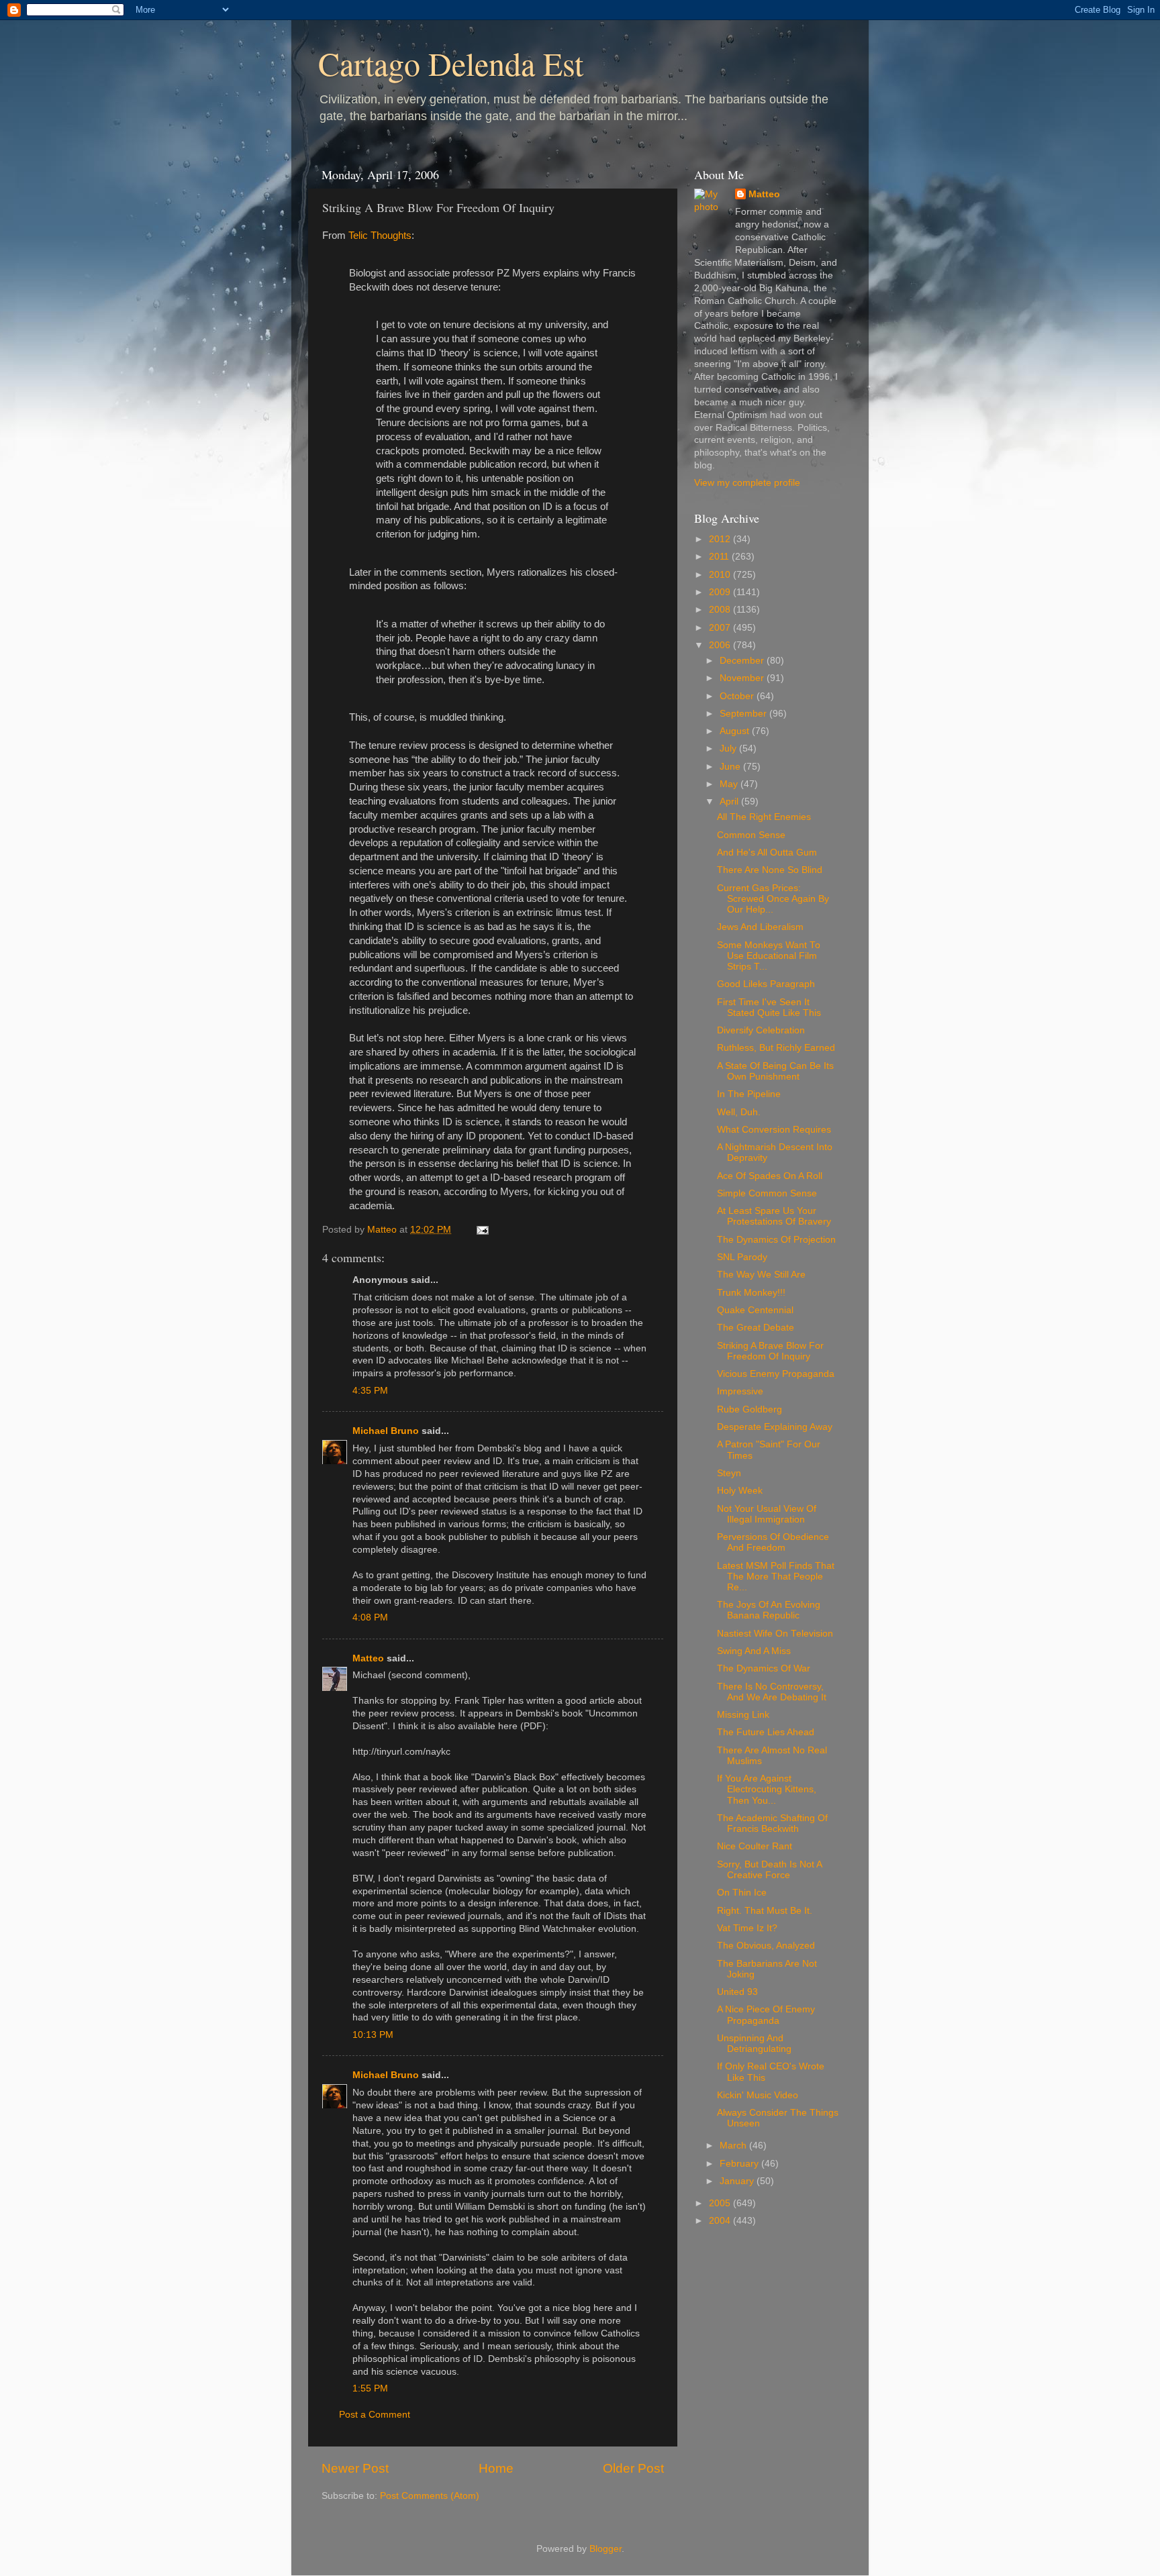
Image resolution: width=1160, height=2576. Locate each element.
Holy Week (740, 1491)
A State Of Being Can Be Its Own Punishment (775, 1071)
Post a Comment (375, 2415)
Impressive (740, 1391)
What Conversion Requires (774, 1130)
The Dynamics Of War (764, 1668)
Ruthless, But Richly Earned (776, 1048)
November (743, 678)
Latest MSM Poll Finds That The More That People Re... (776, 1577)
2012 (721, 539)
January (738, 2181)
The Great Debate (756, 1328)
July (729, 749)
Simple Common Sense (767, 1193)
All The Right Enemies (764, 817)
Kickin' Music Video (758, 2095)
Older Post (633, 2468)
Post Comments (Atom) (430, 2496)
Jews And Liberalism (760, 927)
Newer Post (355, 2468)
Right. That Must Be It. (765, 1911)
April (730, 802)
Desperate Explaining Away (775, 1427)
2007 (721, 628)
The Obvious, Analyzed (766, 1946)
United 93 (737, 1992)
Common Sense (751, 835)
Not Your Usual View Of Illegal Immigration (767, 1514)
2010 (721, 575)
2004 (721, 2221)
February (740, 2164)
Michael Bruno (386, 1431)
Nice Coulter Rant (755, 1846)
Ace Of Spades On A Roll (770, 1176)
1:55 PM (370, 2388)
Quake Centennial (755, 1310)
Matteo (368, 1658)
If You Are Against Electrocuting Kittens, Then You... (767, 1789)
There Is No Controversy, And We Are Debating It (772, 1692)
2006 (721, 645)
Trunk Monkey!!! (751, 1293)
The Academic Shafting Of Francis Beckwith (772, 1823)
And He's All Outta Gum (767, 853)
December (743, 661)
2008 (721, 610)
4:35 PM (370, 1391)
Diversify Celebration (761, 1030)
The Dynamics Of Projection (776, 1240)
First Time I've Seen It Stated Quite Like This (769, 1008)
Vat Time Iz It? (747, 1928)
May (730, 784)
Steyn (729, 1473)
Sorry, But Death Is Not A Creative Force (769, 1870)
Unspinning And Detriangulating (754, 2044)
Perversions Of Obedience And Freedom (773, 1542)
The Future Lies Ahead (766, 1732)
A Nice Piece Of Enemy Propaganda (766, 2015)
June (731, 767)
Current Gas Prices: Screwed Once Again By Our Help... (773, 899)
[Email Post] (482, 1230)
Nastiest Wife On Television (775, 1634)
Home (496, 2468)
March (734, 2146)
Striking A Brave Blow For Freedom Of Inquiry (770, 1351)
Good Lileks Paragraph (766, 984)
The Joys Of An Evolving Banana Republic (769, 1610)
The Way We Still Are (761, 1275)
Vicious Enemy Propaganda (776, 1374)
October (738, 696)
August (736, 731)
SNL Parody (742, 1257)
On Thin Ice (742, 1893)
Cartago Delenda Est (451, 63)
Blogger (606, 2549)
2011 (720, 557)
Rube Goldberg (750, 1409)
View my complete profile (747, 483)
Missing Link (743, 1715)
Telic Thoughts (380, 236)
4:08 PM (370, 1617)
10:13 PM (373, 2035)
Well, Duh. (739, 1112)
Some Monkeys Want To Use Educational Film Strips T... (769, 956)
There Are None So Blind (770, 870)
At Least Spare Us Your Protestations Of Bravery (774, 1216)
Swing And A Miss (754, 1651)
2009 (721, 592)
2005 (721, 2203)
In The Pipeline (749, 1094)
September (744, 714)
